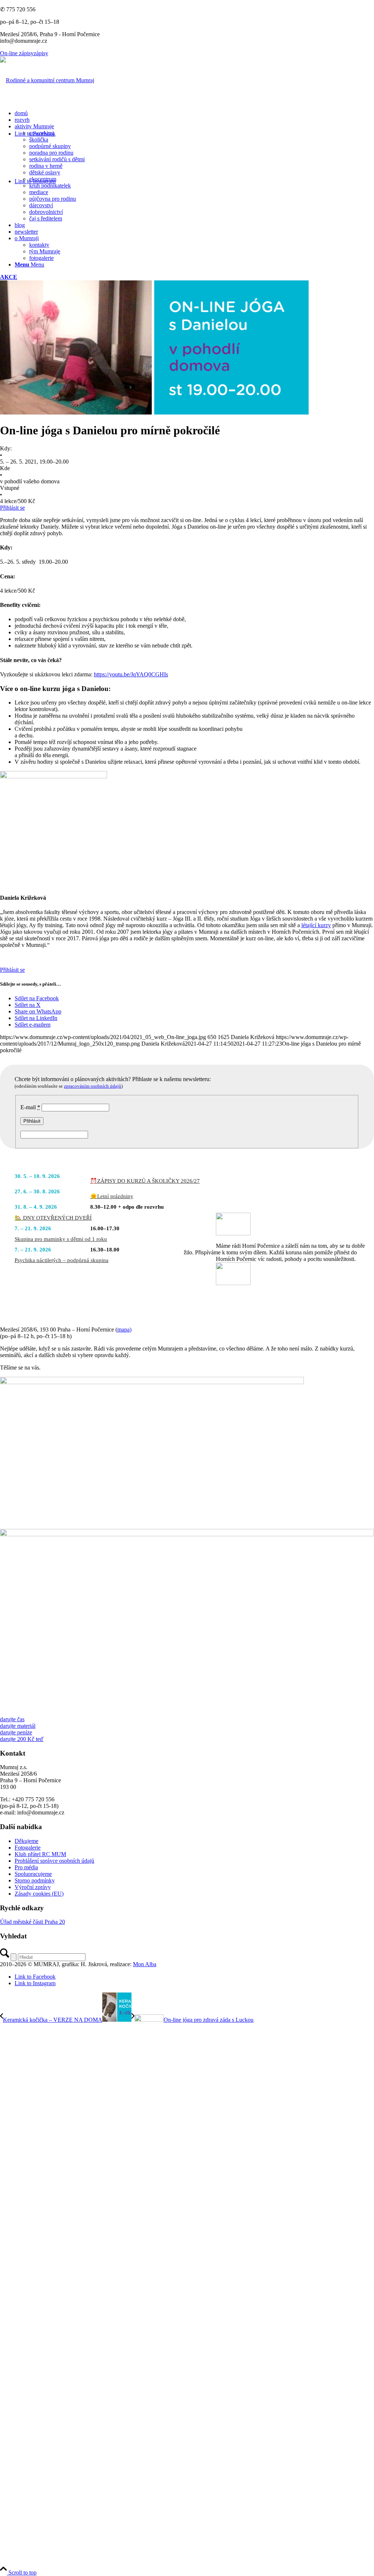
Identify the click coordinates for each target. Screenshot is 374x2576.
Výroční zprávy (33, 1887)
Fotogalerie (28, 1848)
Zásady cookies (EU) (39, 1894)
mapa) (124, 1329)
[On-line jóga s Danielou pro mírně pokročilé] (154, 413)
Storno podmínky (35, 1880)
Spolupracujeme (33, 1874)
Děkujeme (26, 1841)
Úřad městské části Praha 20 (33, 1922)
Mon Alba (145, 1964)
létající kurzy (316, 925)
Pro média (26, 1867)
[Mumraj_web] (152, 1382)
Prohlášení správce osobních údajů (54, 1861)
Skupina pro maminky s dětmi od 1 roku (61, 1239)
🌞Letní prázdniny (112, 1196)
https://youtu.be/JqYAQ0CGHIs (131, 674)
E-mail (30, 1107)
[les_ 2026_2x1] (187, 1534)
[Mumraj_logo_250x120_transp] (47, 80)
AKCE (9, 277)
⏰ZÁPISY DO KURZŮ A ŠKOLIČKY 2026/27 (145, 1181)
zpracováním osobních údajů (93, 1086)
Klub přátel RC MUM (40, 1854)
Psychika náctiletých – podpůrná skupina (62, 1260)
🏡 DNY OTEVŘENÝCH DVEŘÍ (53, 1218)
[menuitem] (194, 113)
